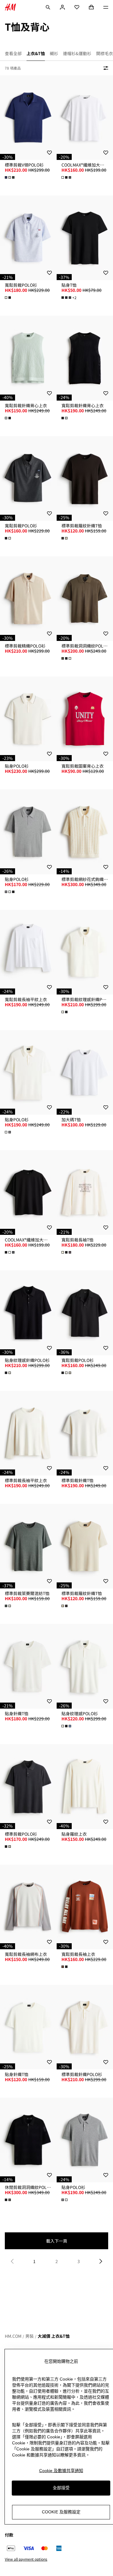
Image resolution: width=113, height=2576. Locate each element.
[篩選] (105, 68)
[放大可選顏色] (10, 177)
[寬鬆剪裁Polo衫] (28, 238)
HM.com (13, 2336)
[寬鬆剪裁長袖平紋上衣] (28, 952)
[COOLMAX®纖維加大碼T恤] (28, 1193)
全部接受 (61, 2488)
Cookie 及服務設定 (61, 2512)
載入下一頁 (57, 2241)
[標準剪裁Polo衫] (28, 1786)
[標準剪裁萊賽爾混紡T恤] (28, 1546)
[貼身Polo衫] (28, 719)
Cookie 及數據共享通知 (61, 2471)
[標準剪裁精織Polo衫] (28, 599)
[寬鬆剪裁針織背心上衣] (28, 358)
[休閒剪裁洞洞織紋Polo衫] (28, 2140)
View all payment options (26, 2559)
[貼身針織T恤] (28, 1666)
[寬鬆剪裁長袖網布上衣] (28, 1907)
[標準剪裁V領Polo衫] (28, 118)
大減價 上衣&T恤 (54, 2336)
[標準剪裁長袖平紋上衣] (28, 1433)
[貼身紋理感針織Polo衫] (28, 1313)
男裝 (30, 2336)
